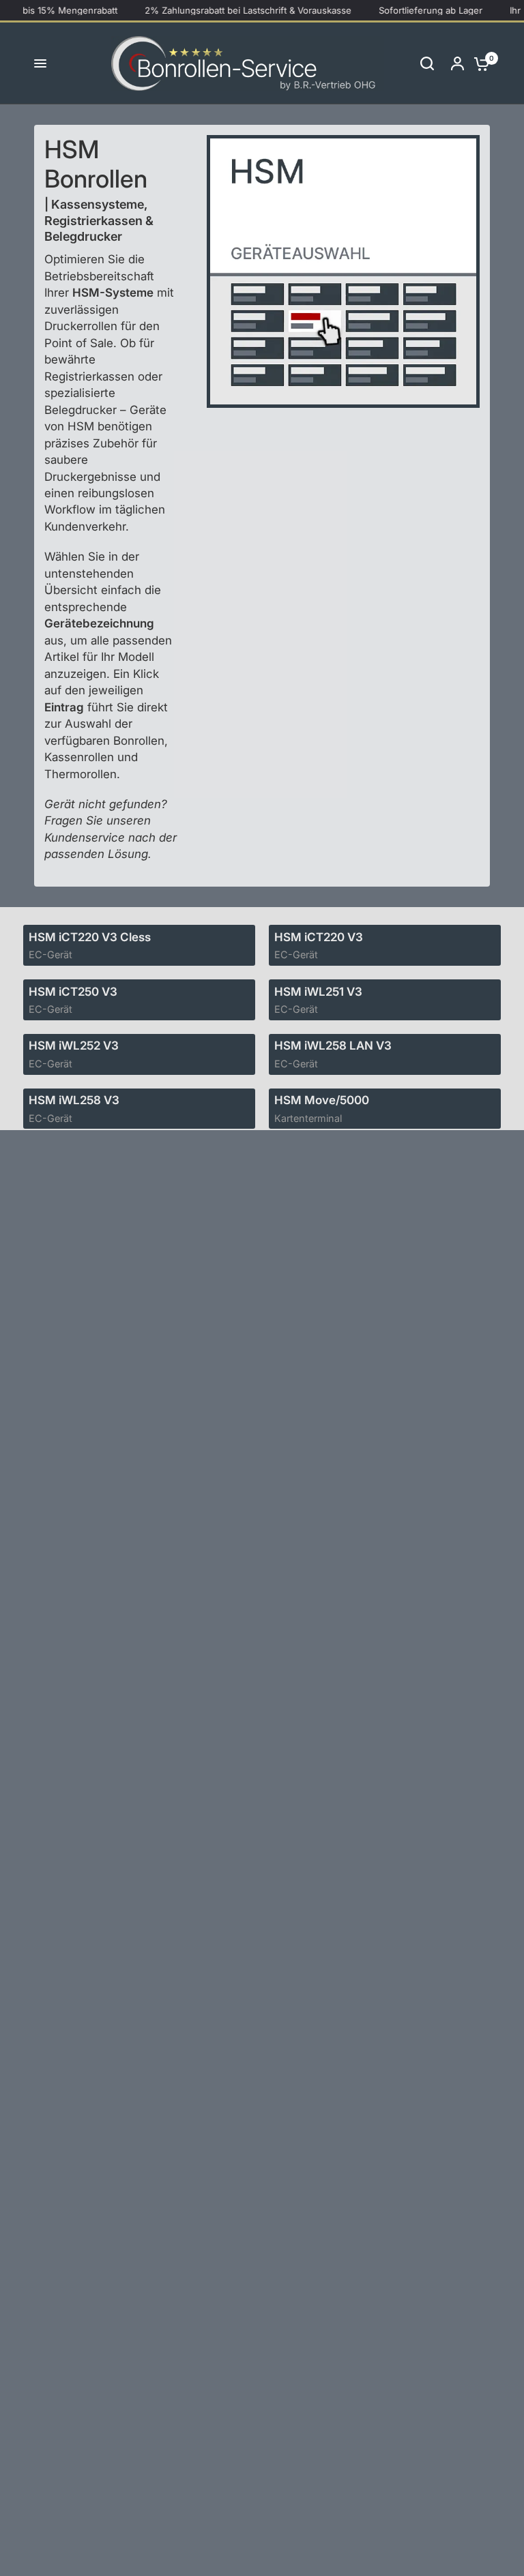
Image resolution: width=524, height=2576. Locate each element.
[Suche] (427, 63)
